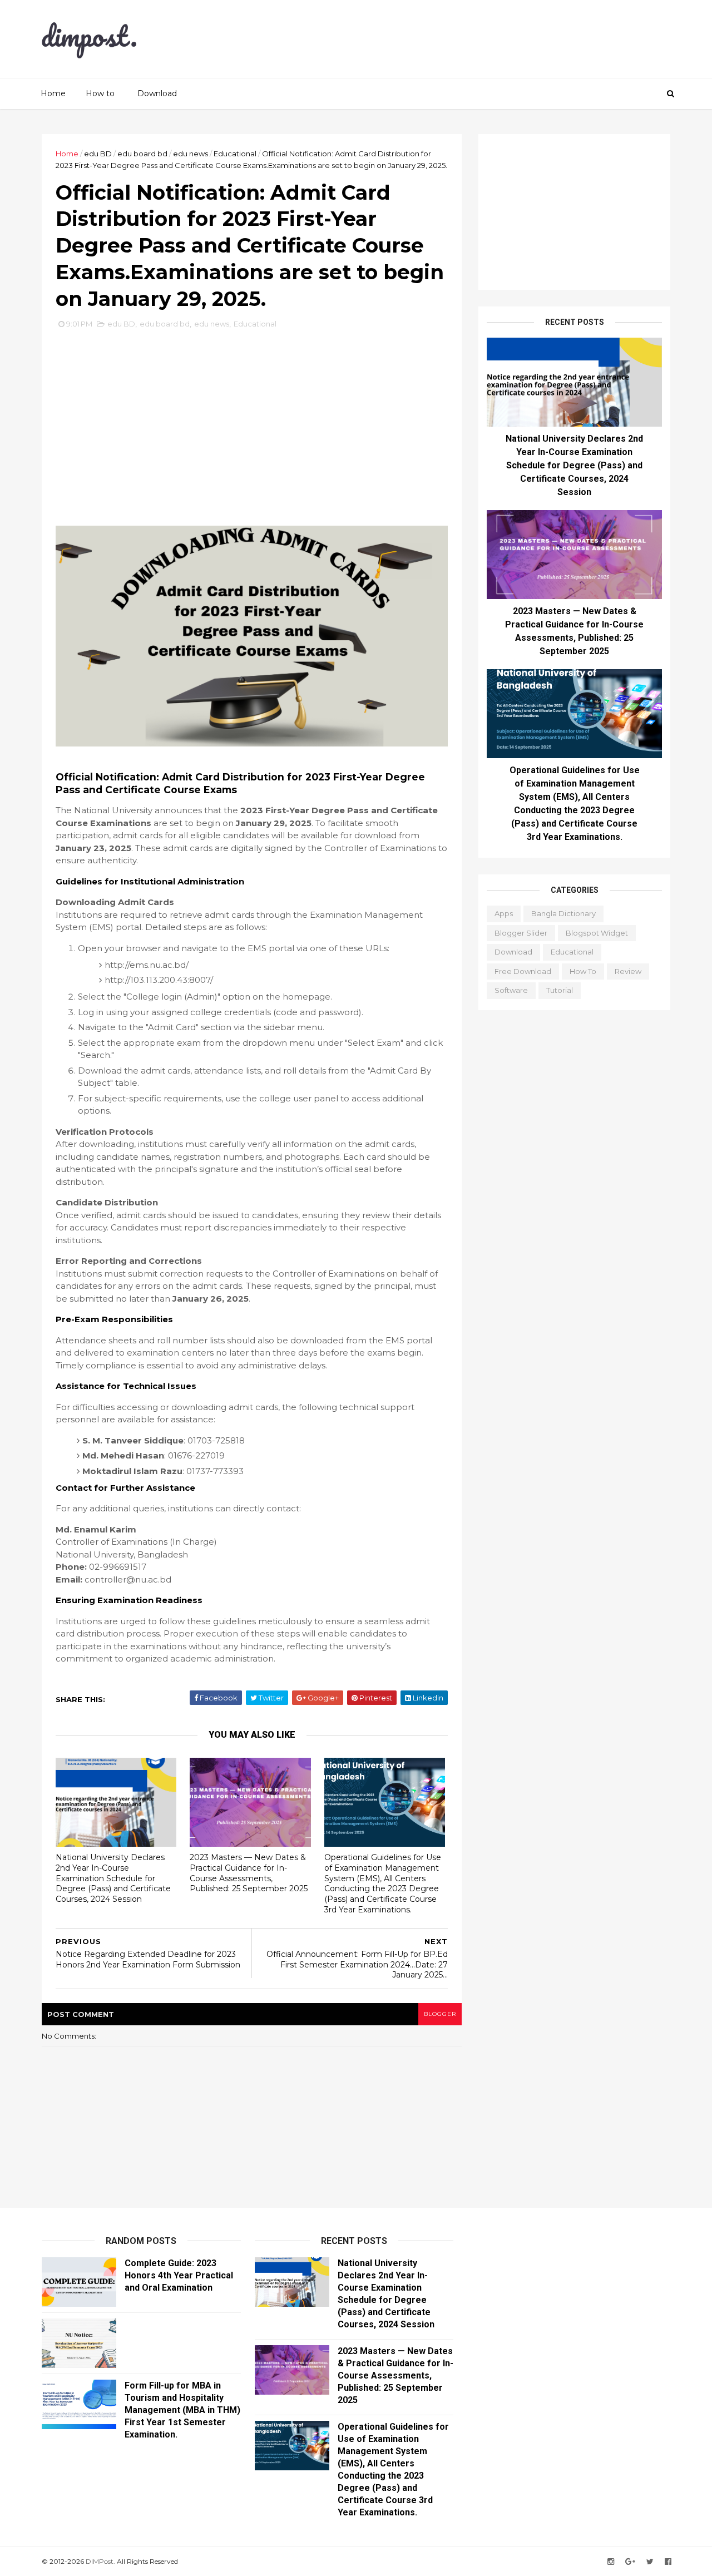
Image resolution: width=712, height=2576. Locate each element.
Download (157, 93)
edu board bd (142, 154)
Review (628, 971)
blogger (440, 2014)
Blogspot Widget (597, 933)
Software (511, 990)
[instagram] (611, 2562)
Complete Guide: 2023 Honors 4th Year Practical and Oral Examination (179, 2275)
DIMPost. (100, 2561)
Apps (504, 913)
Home (53, 93)
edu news (191, 154)
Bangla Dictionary (563, 913)
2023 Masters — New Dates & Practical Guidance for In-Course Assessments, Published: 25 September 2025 (249, 1873)
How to (100, 93)
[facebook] (668, 2562)
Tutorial (560, 990)
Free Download (523, 971)
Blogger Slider (521, 933)
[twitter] (650, 2562)
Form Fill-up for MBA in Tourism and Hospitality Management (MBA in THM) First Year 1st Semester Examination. (182, 2410)
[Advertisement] (467, 39)
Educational (235, 154)
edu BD (98, 154)
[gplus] (630, 2562)
